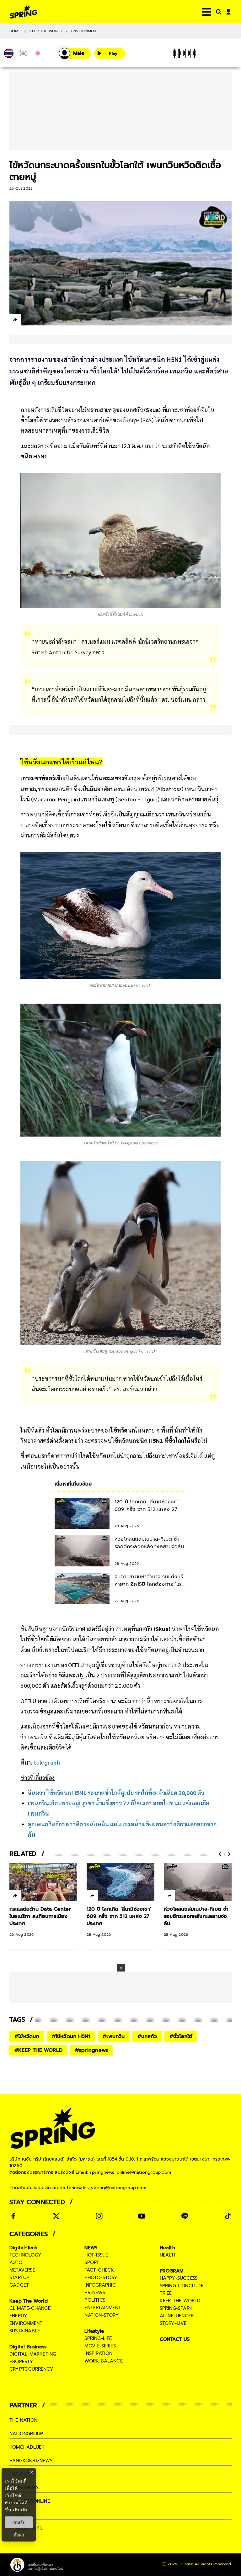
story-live (173, 2323)
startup (19, 2278)
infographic (100, 2285)
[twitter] (38, 320)
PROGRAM (172, 2271)
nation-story (102, 2315)
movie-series (100, 2346)
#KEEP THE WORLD (38, 2050)
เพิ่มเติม (21, 2510)
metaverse (22, 2270)
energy (18, 2316)
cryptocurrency (31, 2369)
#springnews (91, 2050)
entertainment (103, 2308)
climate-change (30, 2308)
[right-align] (217, 12)
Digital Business (28, 2347)
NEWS (91, 2248)
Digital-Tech (23, 2248)
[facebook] (27, 321)
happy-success (179, 2278)
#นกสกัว (147, 2036)
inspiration (98, 2353)
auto (16, 2262)
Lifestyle (94, 2331)
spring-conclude (182, 2286)
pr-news (95, 2293)
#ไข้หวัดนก (27, 2036)
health (169, 2255)
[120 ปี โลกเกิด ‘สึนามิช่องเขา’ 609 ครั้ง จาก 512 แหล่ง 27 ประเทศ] (120, 1882)
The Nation (23, 2420)
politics (95, 2300)
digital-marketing (33, 2354)
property (21, 2362)
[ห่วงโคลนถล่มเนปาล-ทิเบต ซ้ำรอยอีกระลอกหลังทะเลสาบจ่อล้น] (198, 1882)
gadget (19, 2285)
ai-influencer (177, 2316)
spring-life (98, 2338)
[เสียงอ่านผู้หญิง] (75, 53)
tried (166, 2293)
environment (26, 2323)
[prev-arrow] (221, 1854)
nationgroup (26, 2434)
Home (15, 31)
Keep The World (46, 31)
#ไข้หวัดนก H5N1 (71, 2036)
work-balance (103, 2361)
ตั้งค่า (19, 2535)
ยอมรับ (19, 2522)
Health (167, 2248)
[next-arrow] (228, 1854)
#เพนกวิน (114, 2036)
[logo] (24, 12)
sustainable (25, 2331)
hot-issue (96, 2255)
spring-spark (176, 2308)
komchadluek (27, 2447)
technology (25, 2255)
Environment (85, 31)
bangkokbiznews (31, 2461)
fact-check (99, 2270)
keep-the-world (180, 2301)
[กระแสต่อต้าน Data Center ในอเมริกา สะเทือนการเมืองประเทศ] (43, 1882)
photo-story (101, 2278)
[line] (49, 321)
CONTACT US (175, 2339)
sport (92, 2262)
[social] (13, 2216)
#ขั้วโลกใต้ (181, 2036)
